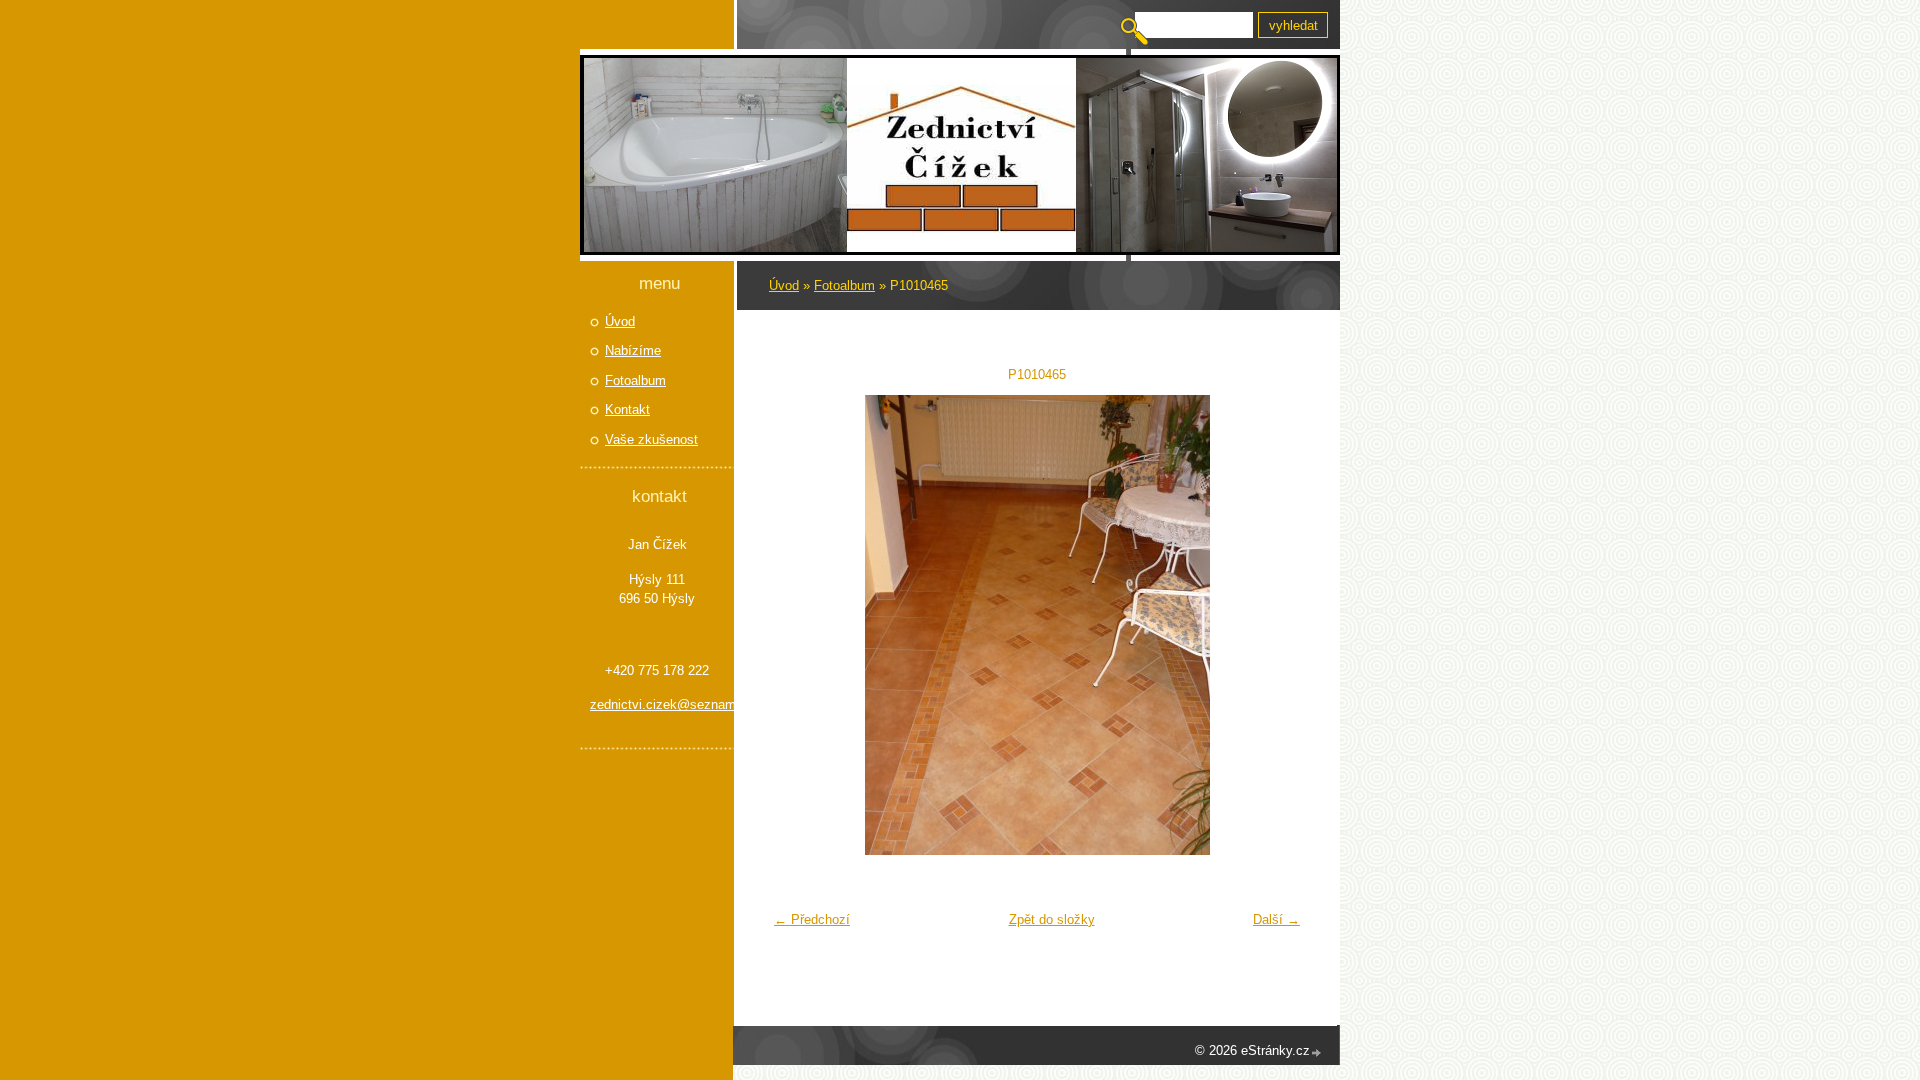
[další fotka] (1277, 625)
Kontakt (627, 409)
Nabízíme (633, 350)
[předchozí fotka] (796, 625)
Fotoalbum (844, 285)
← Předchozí (812, 919)
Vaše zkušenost (651, 439)
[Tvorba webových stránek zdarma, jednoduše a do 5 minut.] (1317, 1052)
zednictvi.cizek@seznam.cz (657, 704)
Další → (1276, 919)
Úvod (784, 285)
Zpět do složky (1052, 919)
